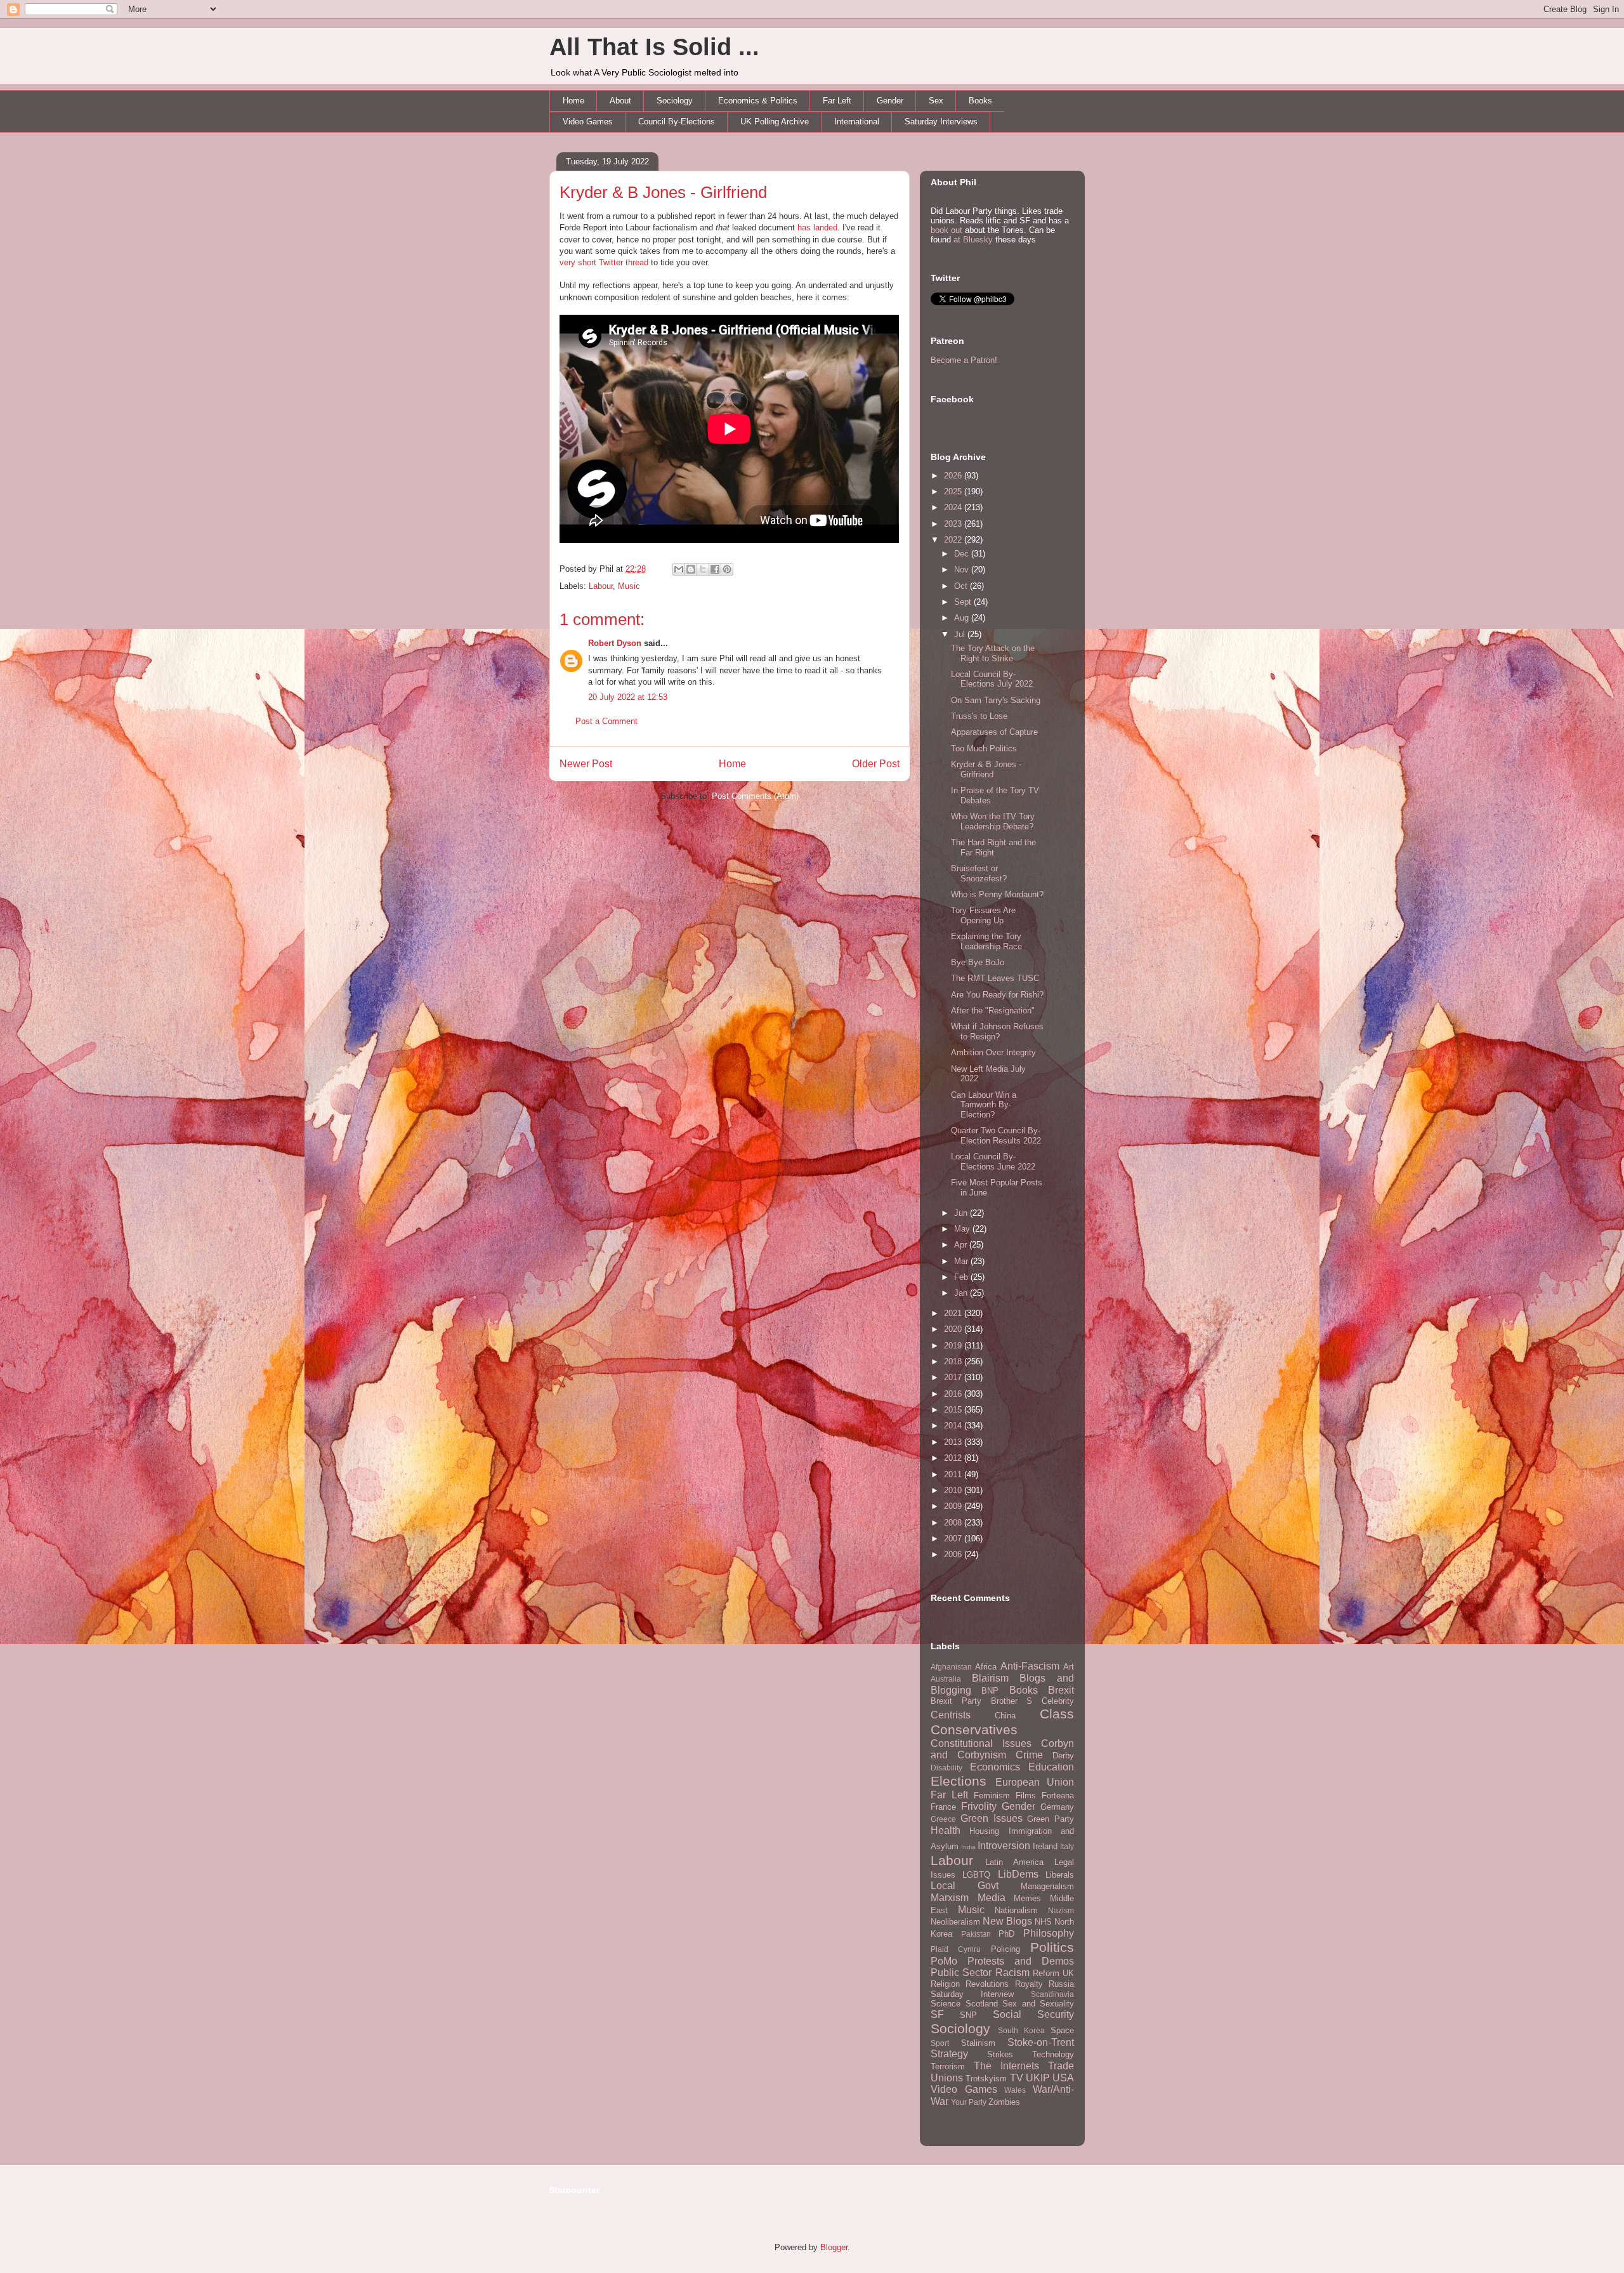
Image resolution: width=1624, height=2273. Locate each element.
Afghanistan (951, 1667)
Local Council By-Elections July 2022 (992, 679)
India (968, 1847)
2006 (954, 1554)
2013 (954, 1442)
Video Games (588, 122)
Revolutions (987, 1984)
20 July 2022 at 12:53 (628, 697)
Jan (962, 1293)
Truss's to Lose (979, 716)
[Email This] (679, 569)
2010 (954, 1490)
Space (1062, 2030)
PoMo (944, 1961)
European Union (1035, 1782)
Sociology (675, 101)
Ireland (1045, 1846)
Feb (962, 1277)
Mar (962, 1261)
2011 (954, 1474)
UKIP (1038, 2078)
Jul (961, 634)
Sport (940, 2043)
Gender (890, 101)
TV (1017, 2078)
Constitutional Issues (981, 1743)
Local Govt (965, 1886)
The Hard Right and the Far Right (993, 847)
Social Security (1033, 2014)
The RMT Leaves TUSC (995, 978)
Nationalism (1016, 1910)
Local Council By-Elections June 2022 (993, 1162)
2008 (954, 1523)
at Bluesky (973, 240)
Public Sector (961, 1973)
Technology (1053, 2054)
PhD (1006, 1934)
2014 (954, 1426)
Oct (962, 586)
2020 (954, 1329)
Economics (995, 1767)
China (1005, 1716)
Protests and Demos (1021, 1961)
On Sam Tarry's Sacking (996, 700)
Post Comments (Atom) (755, 796)
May (963, 1229)
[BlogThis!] (691, 569)
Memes (1027, 1898)
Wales (1015, 2090)
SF (937, 2014)
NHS (1043, 1922)
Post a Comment (606, 721)
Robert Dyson (615, 643)
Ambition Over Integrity (993, 1052)
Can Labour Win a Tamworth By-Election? (984, 1105)
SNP (968, 2015)
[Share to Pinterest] (727, 569)
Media (992, 1898)
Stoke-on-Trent (1041, 2042)
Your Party (969, 2102)
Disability (946, 1768)
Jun (962, 1213)
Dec (963, 554)
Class (1057, 1714)
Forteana (1058, 1795)
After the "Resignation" (993, 1011)
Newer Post (586, 764)
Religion (945, 1984)
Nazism (1061, 1910)
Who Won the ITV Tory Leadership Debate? (993, 821)
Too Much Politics (984, 748)
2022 (954, 540)
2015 (954, 1410)
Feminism (992, 1795)
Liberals (1060, 1875)
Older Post (876, 764)
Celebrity (1058, 1701)
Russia (1061, 1984)
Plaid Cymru (956, 1949)
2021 (954, 1313)
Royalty (1029, 1984)
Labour (601, 586)
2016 (954, 1394)
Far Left (837, 101)
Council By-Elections (677, 122)
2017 (954, 1377)
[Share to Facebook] (715, 569)
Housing (984, 1831)
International (857, 122)
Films (1026, 1795)
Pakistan (976, 1934)
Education (1051, 1767)
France (943, 1807)
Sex (936, 101)
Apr (962, 1245)
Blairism (990, 1678)
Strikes (1000, 2054)
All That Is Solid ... (654, 47)
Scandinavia (1052, 1994)
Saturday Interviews (941, 122)
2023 (954, 524)
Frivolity (979, 1806)
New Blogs (1007, 1921)
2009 (954, 1506)
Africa (986, 1667)
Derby (1063, 1756)
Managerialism (1047, 1886)
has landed (817, 227)
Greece (943, 1819)
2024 (954, 507)
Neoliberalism (955, 1922)
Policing (1005, 1949)
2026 (954, 476)
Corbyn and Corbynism (1002, 1749)
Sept (964, 602)
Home (573, 101)
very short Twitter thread (604, 262)
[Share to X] (703, 569)
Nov (963, 570)
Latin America (1014, 1862)
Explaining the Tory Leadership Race (986, 941)
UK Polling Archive (775, 122)
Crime (1029, 1755)
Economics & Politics (758, 101)
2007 (954, 1538)
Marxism (950, 1898)
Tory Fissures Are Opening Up (983, 915)
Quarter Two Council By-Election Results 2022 (996, 1136)
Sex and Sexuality (1038, 2004)
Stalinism (978, 2043)
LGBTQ (976, 1875)
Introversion (1004, 1846)
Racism (1012, 1973)
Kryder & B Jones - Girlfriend (663, 192)
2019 (954, 1346)
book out (946, 230)
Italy (1067, 1846)
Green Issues (992, 1818)
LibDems (1018, 1874)
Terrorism (948, 2066)
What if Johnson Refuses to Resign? (997, 1031)
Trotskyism (986, 2079)
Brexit (1061, 1690)
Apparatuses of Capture (994, 732)
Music (629, 586)
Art (1069, 1667)
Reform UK (1053, 1973)
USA (1063, 2078)
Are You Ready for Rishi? (997, 995)
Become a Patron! (964, 360)
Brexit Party (956, 1701)
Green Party (1051, 1819)
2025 (954, 491)
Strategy (949, 2054)
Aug (963, 618)
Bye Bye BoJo (978, 962)
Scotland (982, 2004)
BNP (990, 1691)
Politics (1052, 1947)
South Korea (1021, 2030)
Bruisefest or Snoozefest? (979, 873)
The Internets (1006, 2066)
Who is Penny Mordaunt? (997, 894)
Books (980, 101)
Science (946, 2004)
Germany (1057, 1807)
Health (946, 1830)
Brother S (1012, 1701)
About (620, 101)
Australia (946, 1679)
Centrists (951, 1715)
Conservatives (974, 1729)
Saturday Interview (972, 1994)
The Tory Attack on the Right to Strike (993, 653)
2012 (954, 1458)
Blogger (834, 2247)
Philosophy (1049, 1933)
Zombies (1004, 2102)
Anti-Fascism (1030, 1666)
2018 (954, 1361)
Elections (959, 1781)
